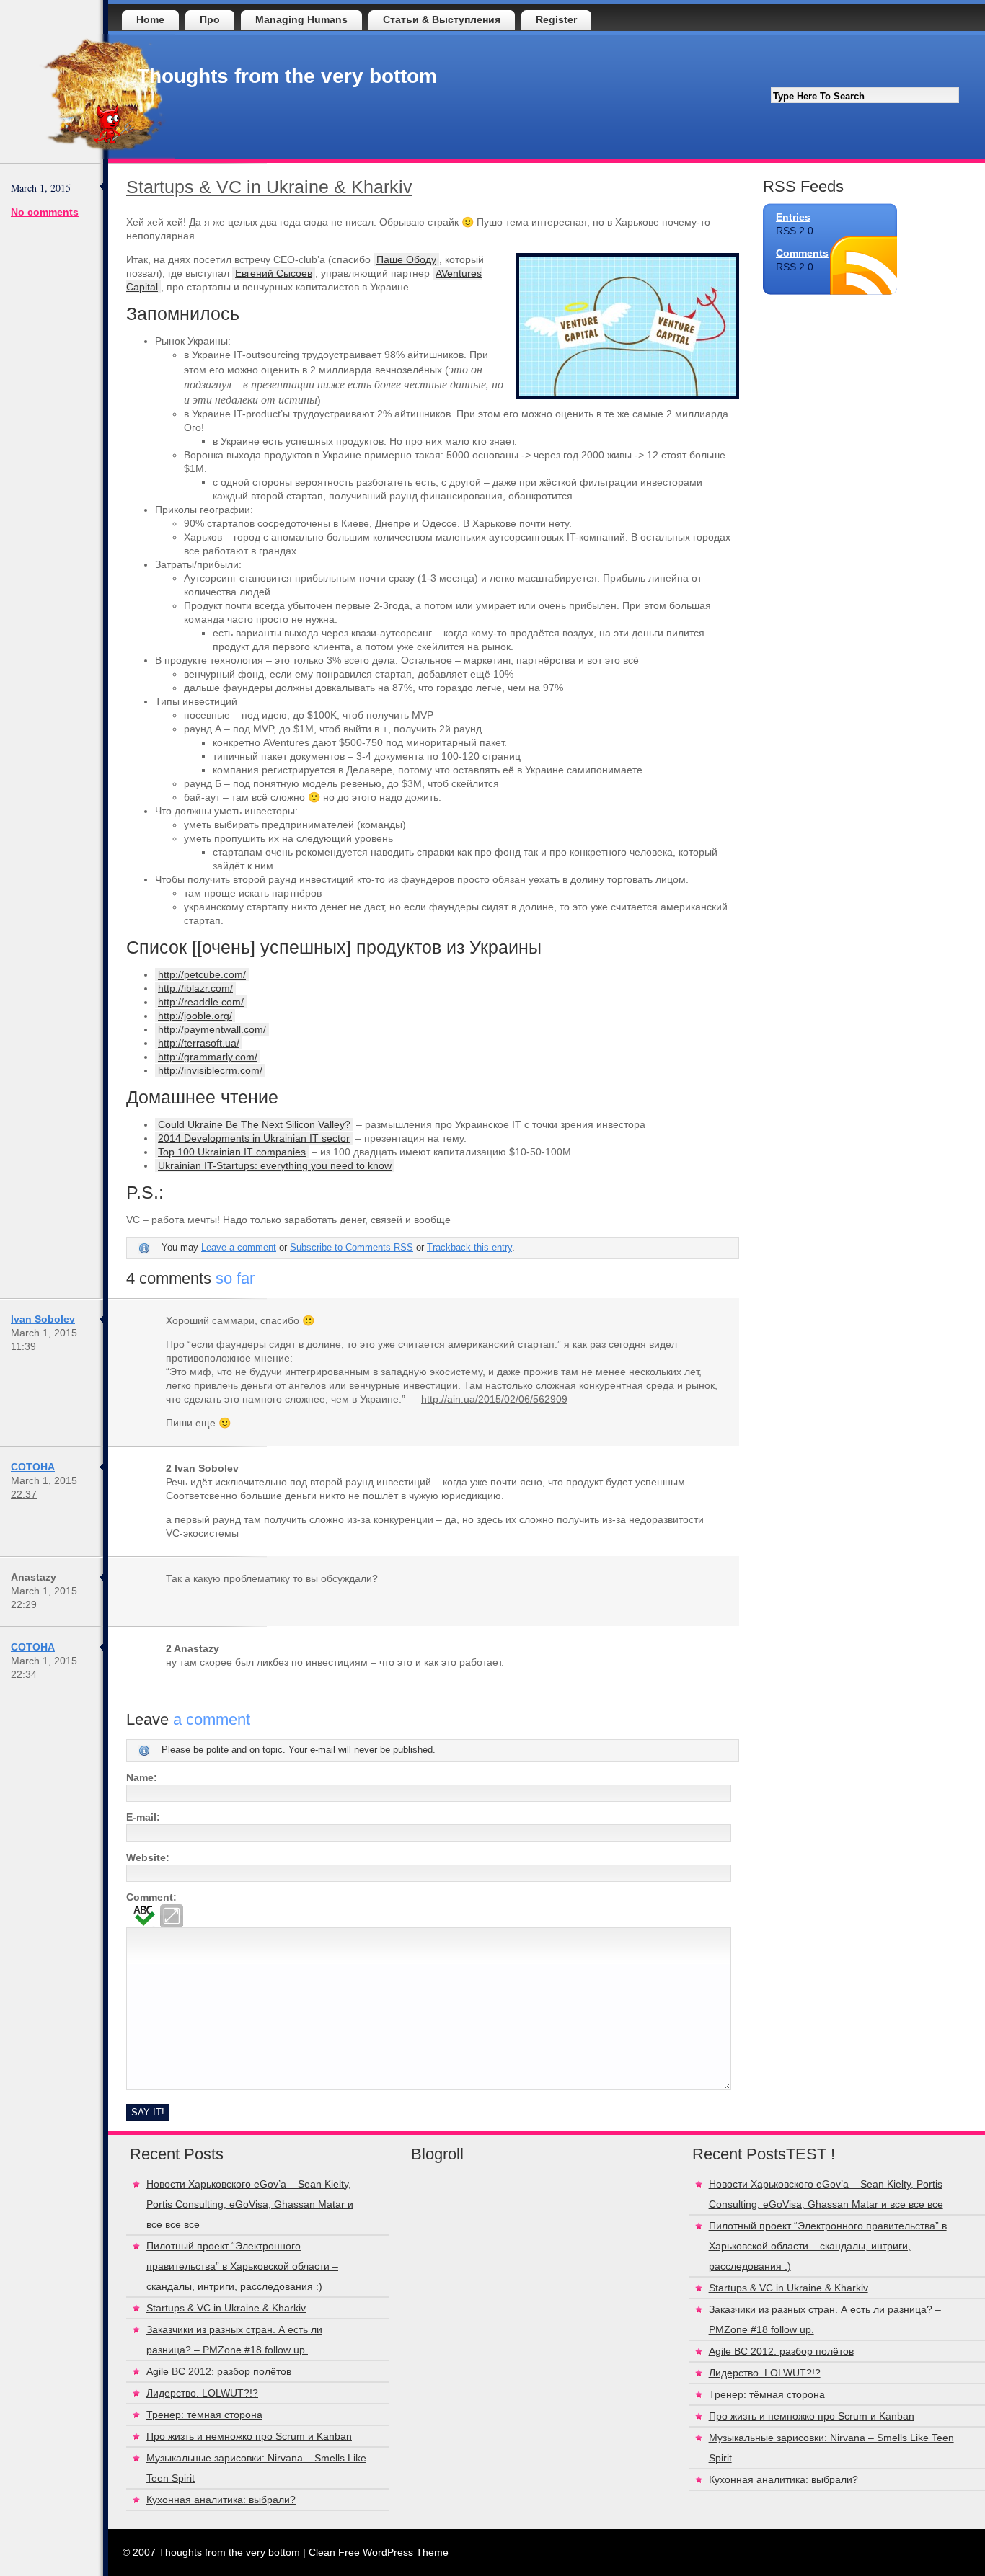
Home (150, 19)
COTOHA (33, 1467)
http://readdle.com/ (201, 1002)
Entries (793, 217)
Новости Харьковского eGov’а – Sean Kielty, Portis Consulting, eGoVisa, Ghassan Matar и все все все (250, 2204)
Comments (802, 253)
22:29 (24, 1604)
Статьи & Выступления (442, 19)
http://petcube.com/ (202, 974)
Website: (148, 1857)
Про (210, 19)
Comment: (151, 1897)
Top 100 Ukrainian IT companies (232, 1152)
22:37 (24, 1494)
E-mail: (143, 1817)
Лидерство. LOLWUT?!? (202, 2393)
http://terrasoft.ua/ (199, 1043)
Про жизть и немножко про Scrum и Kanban (249, 2436)
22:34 (24, 1674)
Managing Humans (301, 19)
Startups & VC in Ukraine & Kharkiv (269, 187)
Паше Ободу (406, 259)
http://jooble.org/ (195, 1016)
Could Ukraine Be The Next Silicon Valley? (254, 1124)
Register (556, 19)
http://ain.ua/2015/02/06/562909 (494, 1399)
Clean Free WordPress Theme (379, 2552)
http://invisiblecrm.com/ (210, 1070)
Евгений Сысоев (274, 273)
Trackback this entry (469, 1248)
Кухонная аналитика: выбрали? (221, 2500)
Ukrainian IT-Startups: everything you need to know (275, 1165)
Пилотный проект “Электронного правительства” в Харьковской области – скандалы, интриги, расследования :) (242, 2266)
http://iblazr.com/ (195, 988)
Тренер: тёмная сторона (204, 2415)
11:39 (23, 1346)
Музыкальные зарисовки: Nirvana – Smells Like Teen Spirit (256, 2468)
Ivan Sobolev (43, 1319)
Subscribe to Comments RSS (352, 1248)
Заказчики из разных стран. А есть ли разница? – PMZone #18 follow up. (234, 2340)
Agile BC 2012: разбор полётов (219, 2371)
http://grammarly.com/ (208, 1057)
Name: (142, 1777)
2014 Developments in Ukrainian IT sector (254, 1138)
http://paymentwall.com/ (212, 1029)
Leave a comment (239, 1248)
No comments (45, 212)
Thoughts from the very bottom (287, 76)
